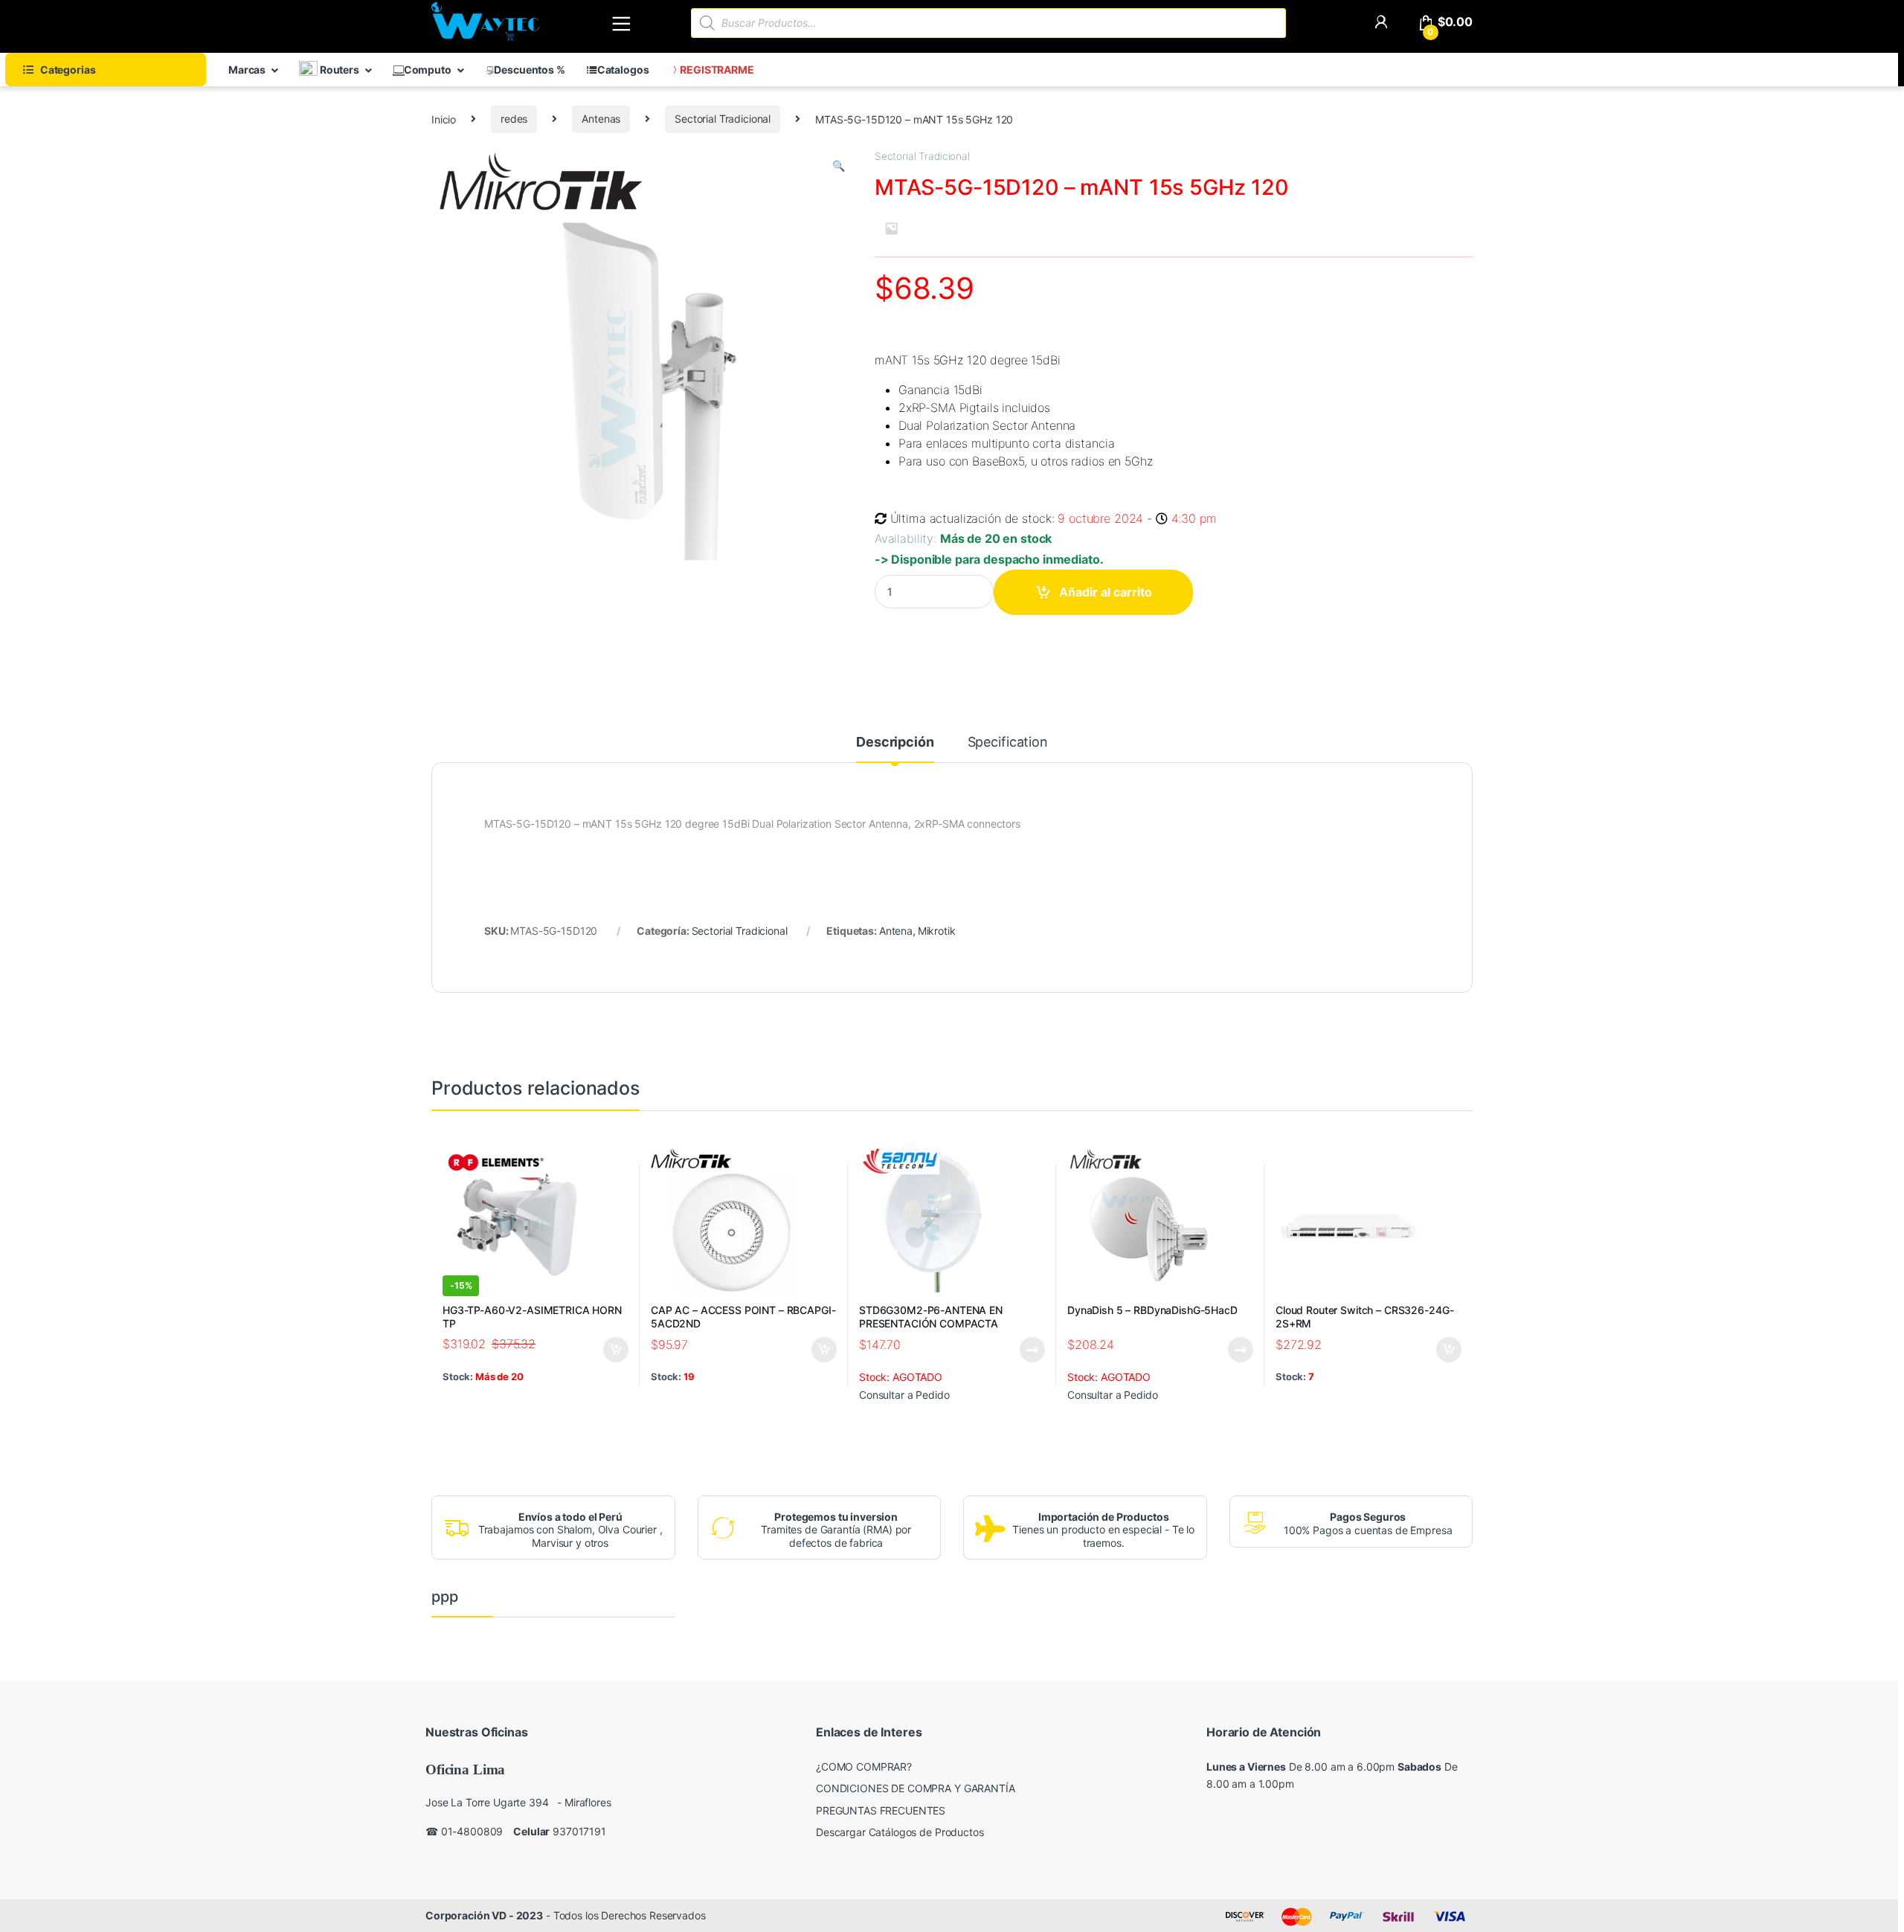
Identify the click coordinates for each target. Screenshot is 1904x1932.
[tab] (895, 749)
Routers (338, 70)
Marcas (247, 70)
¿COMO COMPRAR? (864, 1767)
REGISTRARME (717, 70)
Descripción (895, 743)
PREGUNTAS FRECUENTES (881, 1810)
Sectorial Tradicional (723, 119)
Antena (896, 931)
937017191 (579, 1831)
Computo (428, 70)
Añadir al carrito (1106, 592)
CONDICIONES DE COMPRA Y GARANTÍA (916, 1788)
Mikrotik (937, 931)
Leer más (1032, 1350)
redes (514, 119)
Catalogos (623, 70)
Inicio (444, 119)
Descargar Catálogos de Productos (900, 1832)
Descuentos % (529, 70)
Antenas (601, 119)
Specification (1008, 743)
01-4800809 (472, 1831)
